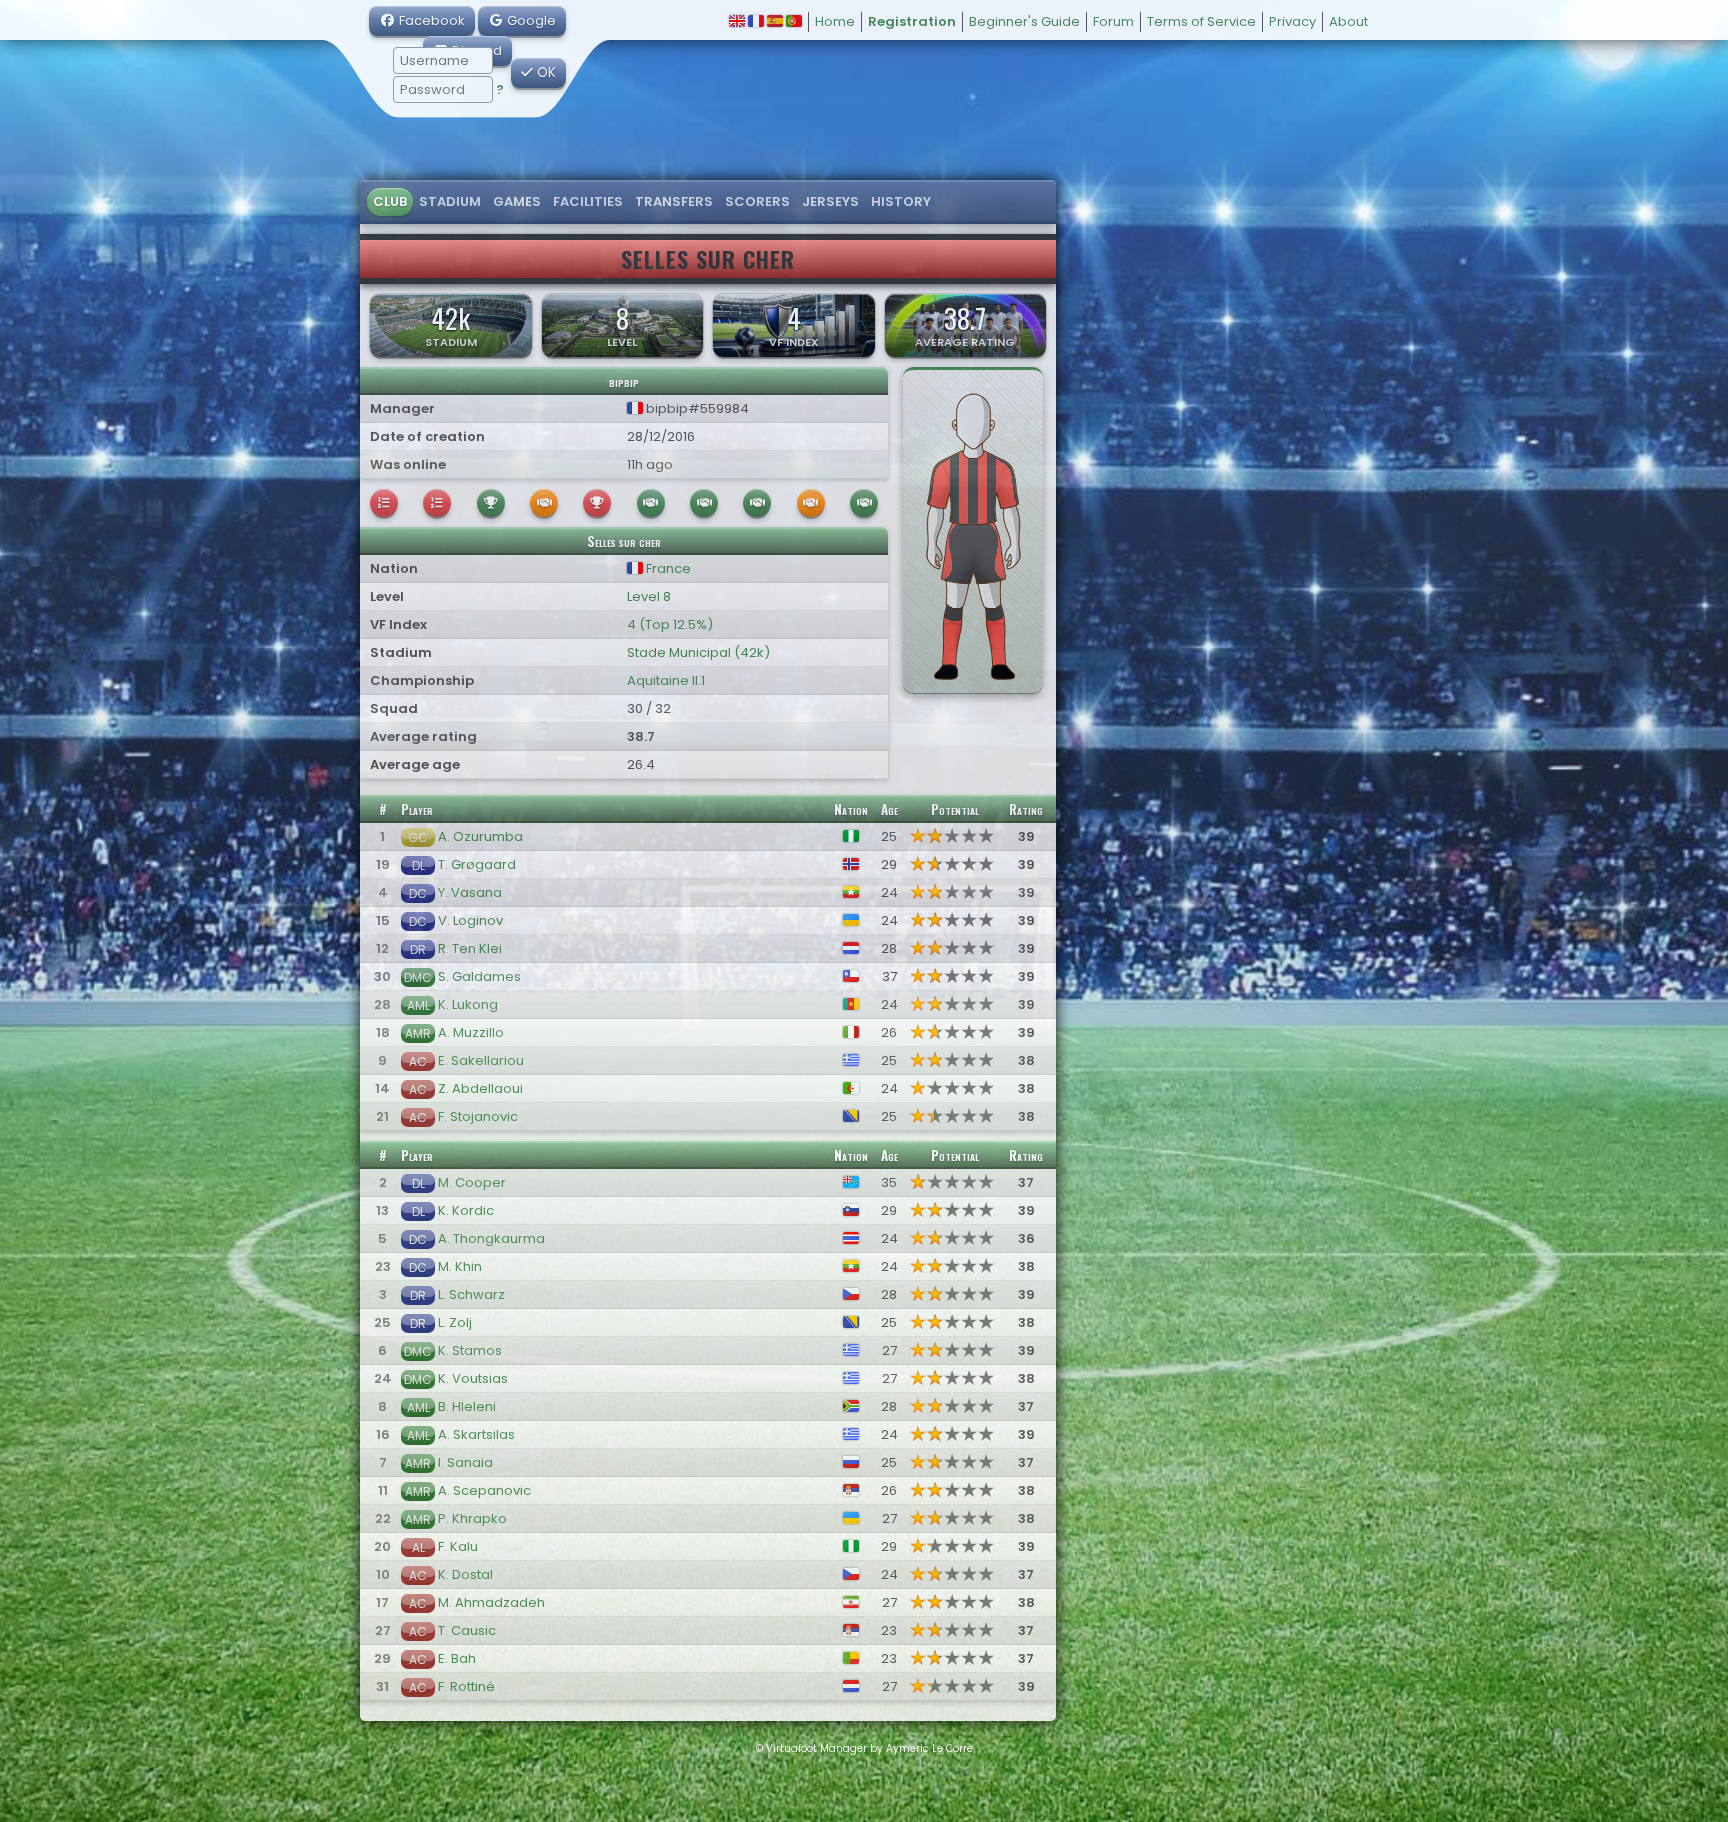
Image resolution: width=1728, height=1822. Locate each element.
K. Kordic (466, 1210)
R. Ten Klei (470, 948)
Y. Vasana (470, 892)
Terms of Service (1201, 21)
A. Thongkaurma (491, 1238)
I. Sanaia (465, 1462)
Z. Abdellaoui (480, 1088)
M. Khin (460, 1266)
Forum (1113, 21)
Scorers (757, 201)
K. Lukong (468, 1004)
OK (544, 72)
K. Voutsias (473, 1378)
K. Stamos (470, 1350)
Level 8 (649, 596)
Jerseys (830, 201)
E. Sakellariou (481, 1060)
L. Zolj (455, 1322)
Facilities (588, 201)
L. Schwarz (471, 1294)
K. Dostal (465, 1574)
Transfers (674, 201)
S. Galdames (479, 976)
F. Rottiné (466, 1686)
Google (530, 20)
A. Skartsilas (476, 1434)
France (667, 568)
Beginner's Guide (1024, 21)
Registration (912, 21)
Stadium (450, 201)
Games (517, 201)
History (901, 201)
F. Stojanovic (478, 1116)
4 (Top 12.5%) (670, 624)
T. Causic (467, 1630)
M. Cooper (472, 1182)
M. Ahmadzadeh (491, 1602)
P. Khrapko (472, 1518)
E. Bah (457, 1658)
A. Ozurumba (480, 836)
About (1348, 21)
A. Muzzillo (471, 1032)
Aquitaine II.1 (666, 680)
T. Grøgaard (477, 864)
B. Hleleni (467, 1406)
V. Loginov (470, 920)
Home (835, 21)
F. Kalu (458, 1546)
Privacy (1292, 21)
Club (390, 201)
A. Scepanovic (484, 1490)
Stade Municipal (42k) (698, 652)
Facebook (430, 20)
